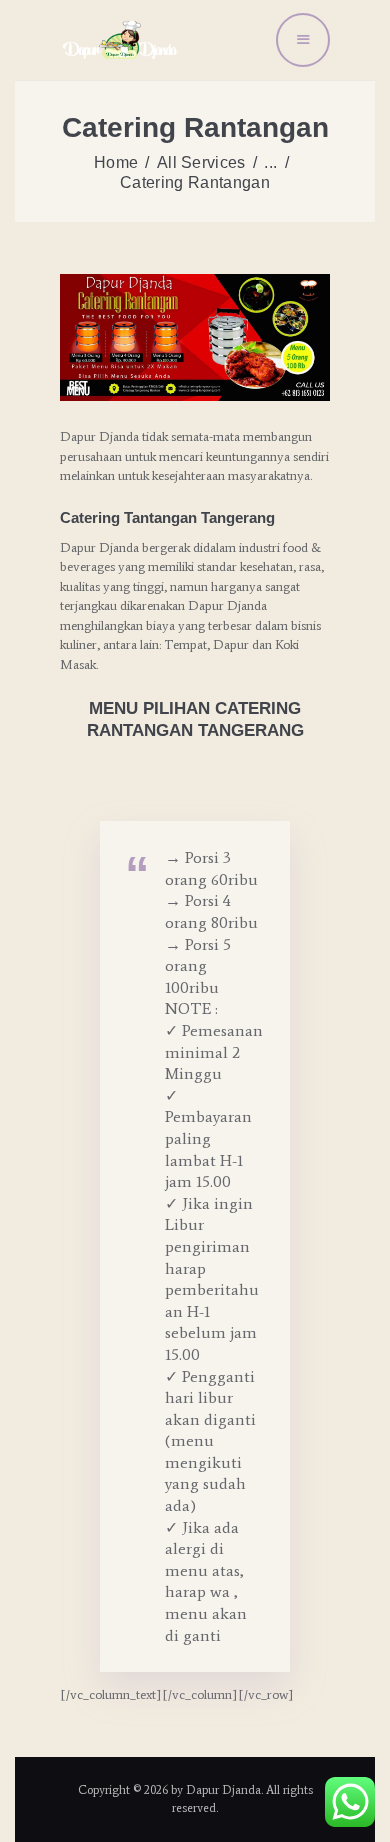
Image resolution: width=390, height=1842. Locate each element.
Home (116, 162)
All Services (201, 162)
